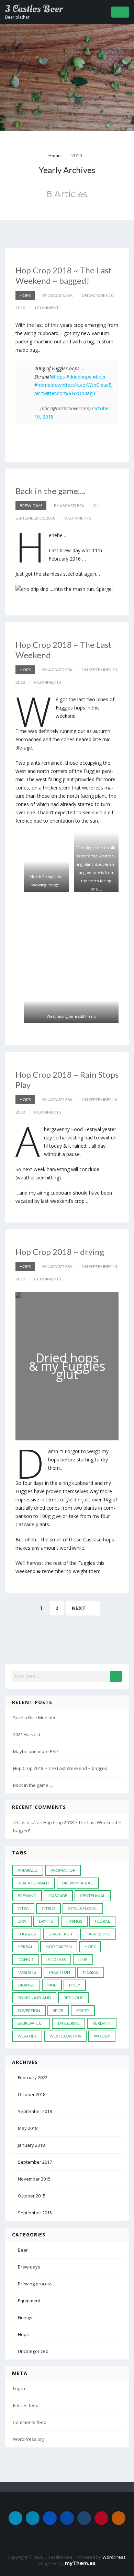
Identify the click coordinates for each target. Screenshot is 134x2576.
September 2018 (35, 2111)
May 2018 (28, 2128)
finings (74, 1921)
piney (75, 1985)
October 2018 (32, 2094)
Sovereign (29, 2010)
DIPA (22, 1921)
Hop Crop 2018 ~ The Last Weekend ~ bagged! (64, 275)
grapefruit (61, 1934)
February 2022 (33, 2077)
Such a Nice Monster (34, 1718)
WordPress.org (29, 2439)
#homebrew (48, 385)
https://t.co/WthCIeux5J (87, 385)
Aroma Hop (63, 1870)
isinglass (56, 1959)
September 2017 (35, 2162)
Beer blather (17, 17)
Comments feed (30, 2422)
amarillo (28, 1870)
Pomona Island (34, 1998)
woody (102, 2036)
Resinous (73, 1998)
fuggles (27, 1934)
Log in (19, 2388)
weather (27, 2036)
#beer (99, 377)
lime (83, 1959)
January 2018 (31, 2145)
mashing (27, 1972)
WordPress (114, 2557)
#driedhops (79, 377)
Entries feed (26, 2405)
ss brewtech (31, 2023)
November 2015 (34, 2179)
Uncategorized (33, 2351)
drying (46, 1921)
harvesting (98, 1934)
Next (80, 1608)
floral (102, 1921)
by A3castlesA (57, 295)
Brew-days (31, 506)
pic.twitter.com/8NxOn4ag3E (66, 393)
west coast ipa (65, 2036)
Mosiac (91, 1972)
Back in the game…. (51, 491)
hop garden (59, 1947)
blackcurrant (33, 1883)
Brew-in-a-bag (78, 1883)
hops (90, 1947)
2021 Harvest (27, 1734)
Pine (52, 1985)
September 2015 (35, 2213)
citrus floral (83, 1908)
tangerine (69, 2023)
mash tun (60, 1972)
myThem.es (80, 2563)
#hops (58, 377)
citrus (48, 1908)
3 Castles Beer (34, 9)
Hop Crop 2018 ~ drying (60, 1252)
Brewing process (35, 2284)
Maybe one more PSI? (36, 1751)
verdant (102, 2023)
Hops (25, 295)
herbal (25, 1947)
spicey (83, 2010)
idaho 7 (26, 1959)
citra (23, 1908)
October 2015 (32, 2196)
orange (26, 1985)
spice (58, 2010)
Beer (23, 2250)
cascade (58, 1896)
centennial (93, 1896)
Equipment (29, 2301)
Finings (25, 2317)
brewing (27, 1896)
